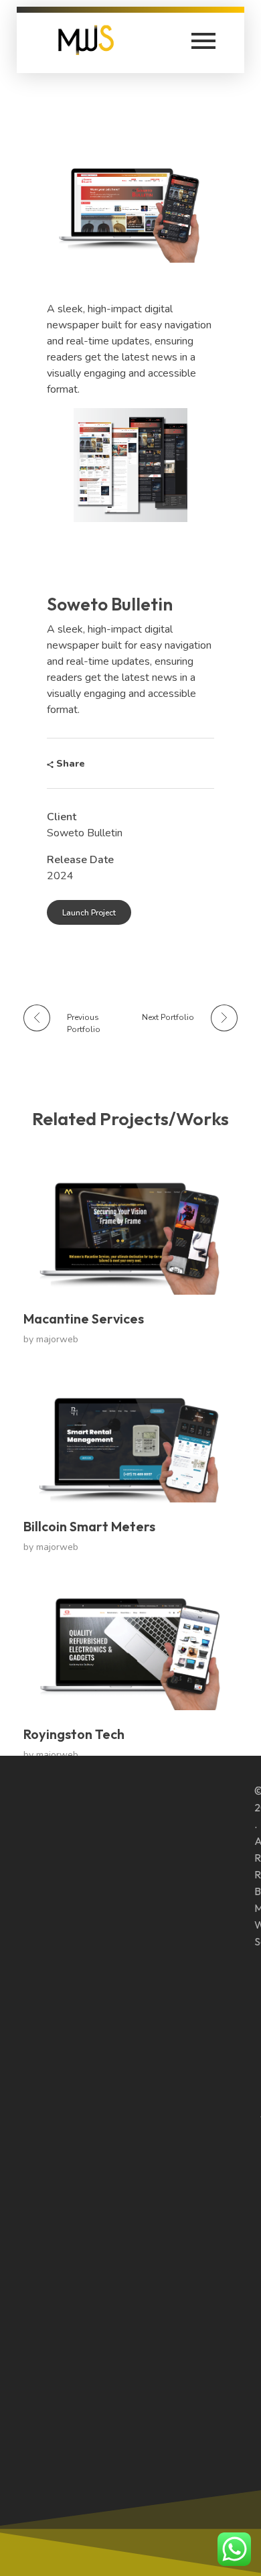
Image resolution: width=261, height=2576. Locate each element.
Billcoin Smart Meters (89, 1526)
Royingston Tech (74, 1734)
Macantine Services (84, 1318)
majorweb (57, 1339)
